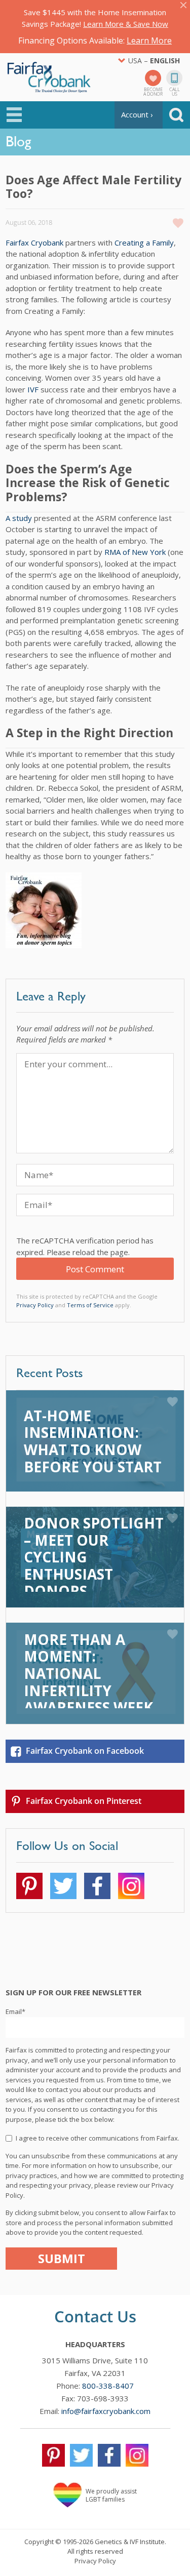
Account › (137, 114)
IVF (33, 389)
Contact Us (95, 2316)
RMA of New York (135, 552)
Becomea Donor (153, 91)
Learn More (149, 41)
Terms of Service (90, 1305)
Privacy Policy (35, 1305)
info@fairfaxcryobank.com (106, 2411)
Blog (18, 141)
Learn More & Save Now (126, 24)
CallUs (175, 91)
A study (19, 518)
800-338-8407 (108, 2386)
